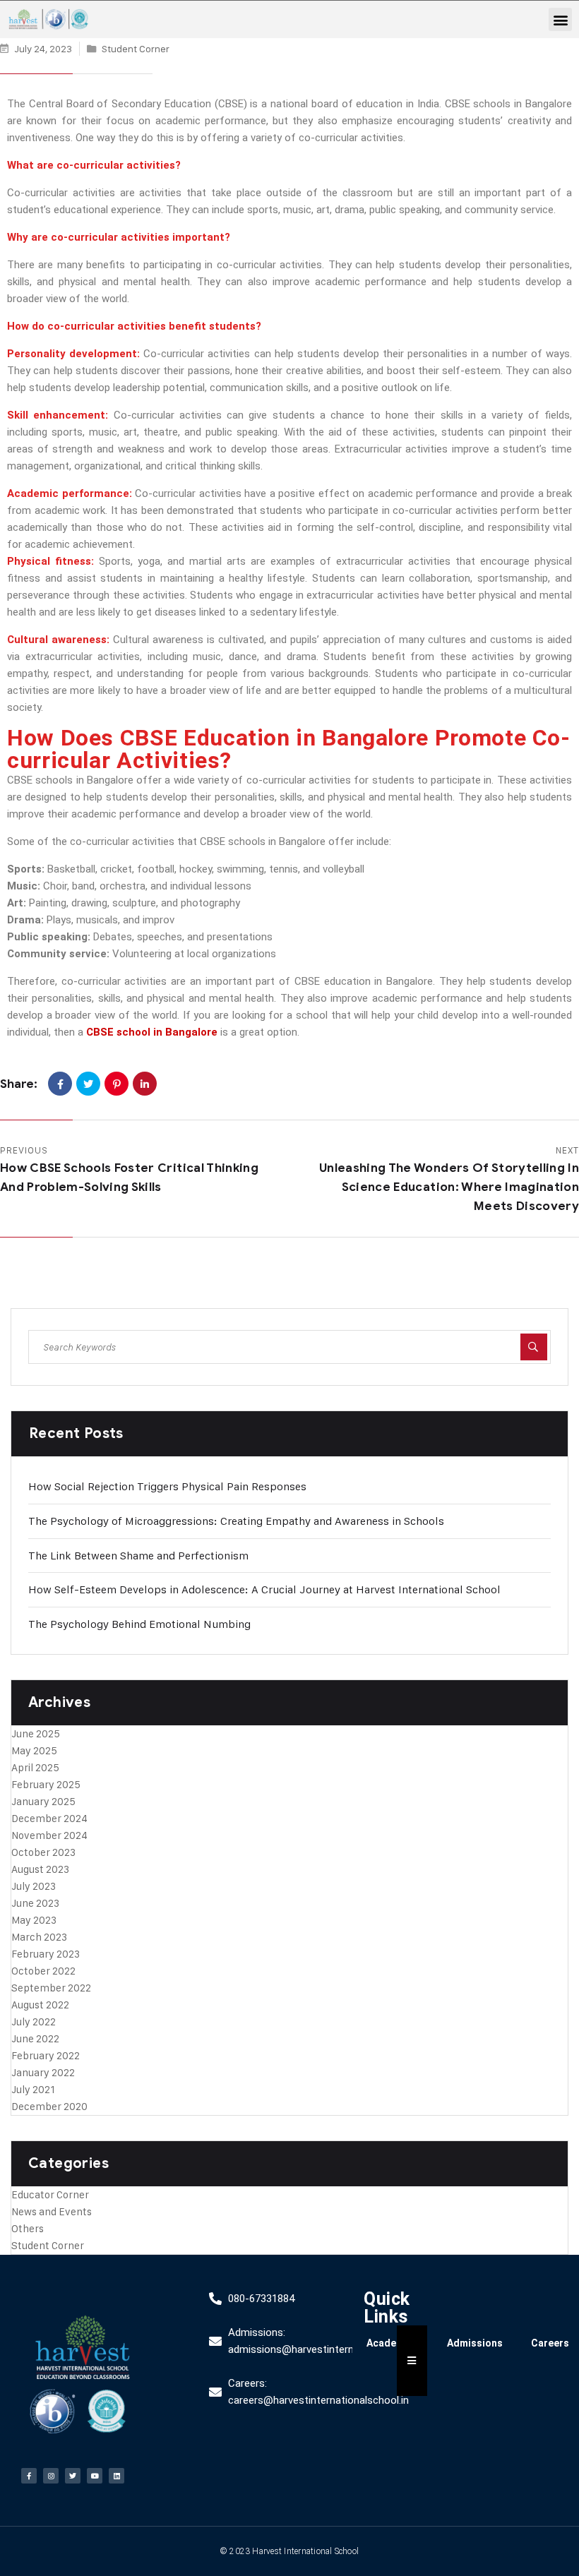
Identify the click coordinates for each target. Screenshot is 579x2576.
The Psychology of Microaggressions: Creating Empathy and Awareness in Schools (236, 1521)
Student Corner (136, 48)
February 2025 (46, 1784)
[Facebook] (60, 1084)
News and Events (52, 2211)
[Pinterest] (117, 1084)
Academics (393, 2343)
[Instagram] (51, 2476)
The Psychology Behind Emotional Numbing (139, 1624)
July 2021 (33, 2089)
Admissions (475, 2343)
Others (28, 2228)
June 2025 (36, 1733)
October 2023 (43, 1852)
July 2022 (34, 2021)
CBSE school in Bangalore (152, 1032)
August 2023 (40, 1869)
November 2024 (49, 1835)
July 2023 (34, 1886)
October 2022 (43, 1971)
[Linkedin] (117, 2476)
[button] (560, 19)
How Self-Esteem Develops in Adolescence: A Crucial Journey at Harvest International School (264, 1589)
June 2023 (35, 1903)
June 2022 (35, 2038)
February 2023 (46, 1954)
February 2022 (46, 2055)
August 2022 (40, 2005)
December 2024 (49, 1818)
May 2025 (34, 1750)
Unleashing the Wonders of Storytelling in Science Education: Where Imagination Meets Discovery (449, 1187)
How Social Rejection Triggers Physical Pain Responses (167, 1486)
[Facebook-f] (29, 2476)
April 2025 (35, 1767)
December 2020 (49, 2106)
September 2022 (51, 1988)
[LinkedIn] (145, 1084)
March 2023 (39, 1937)
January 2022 (43, 2072)
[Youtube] (95, 2476)
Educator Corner (50, 2194)
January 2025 (43, 1801)
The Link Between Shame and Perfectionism (138, 1556)
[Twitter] (88, 1084)
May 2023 (34, 1920)
